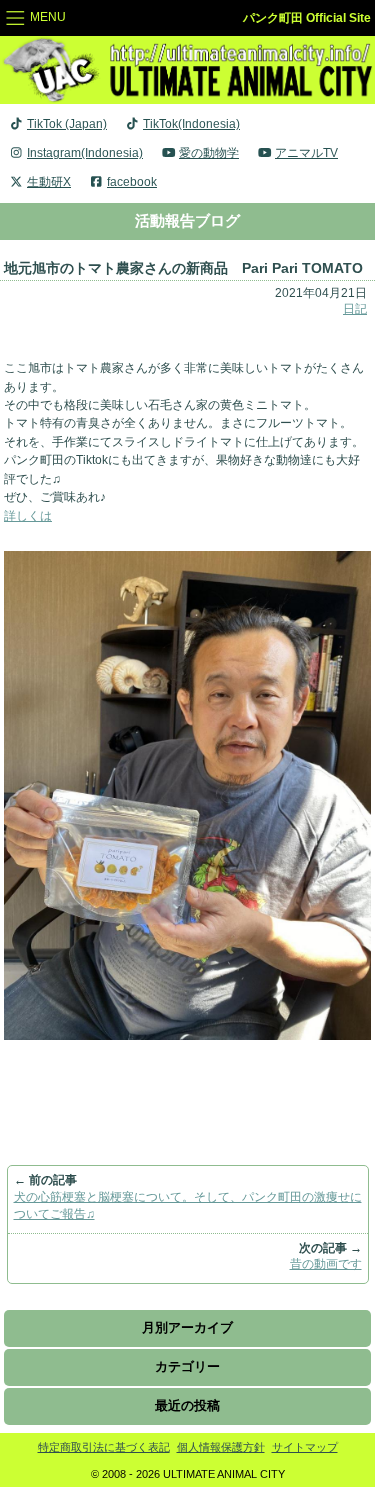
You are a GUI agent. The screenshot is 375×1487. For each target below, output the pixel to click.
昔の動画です (326, 1264)
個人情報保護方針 (221, 1447)
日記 (355, 309)
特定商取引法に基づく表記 (104, 1447)
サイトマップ (305, 1447)
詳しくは (28, 516)
